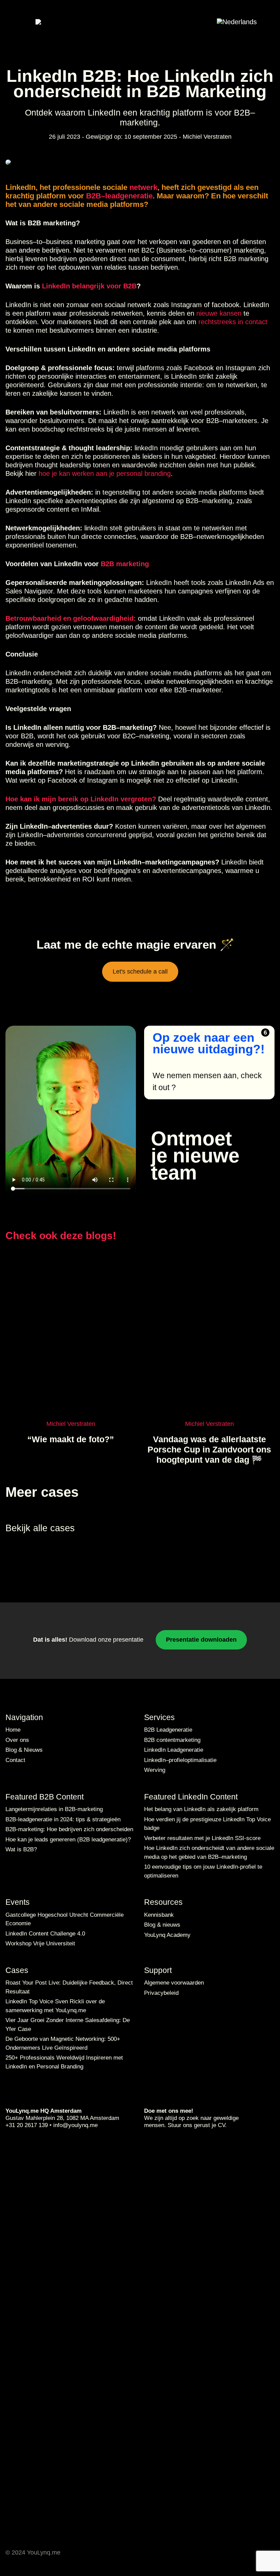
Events (18, 1902)
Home (13, 1730)
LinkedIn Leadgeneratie (174, 1750)
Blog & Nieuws (24, 1750)
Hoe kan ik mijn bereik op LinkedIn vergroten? (81, 799)
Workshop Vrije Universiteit (40, 1944)
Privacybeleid (161, 1993)
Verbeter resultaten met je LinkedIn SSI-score (202, 1838)
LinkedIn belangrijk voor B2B (89, 286)
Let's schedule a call (140, 971)
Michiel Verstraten (207, 137)
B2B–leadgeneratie (119, 196)
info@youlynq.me (75, 2125)
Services (159, 1717)
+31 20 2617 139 (27, 2125)
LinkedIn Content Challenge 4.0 (45, 1934)
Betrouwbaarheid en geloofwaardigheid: (71, 618)
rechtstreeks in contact (233, 322)
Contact (15, 1760)
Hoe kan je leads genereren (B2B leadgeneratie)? (68, 1840)
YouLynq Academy (167, 1935)
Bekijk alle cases (41, 1528)
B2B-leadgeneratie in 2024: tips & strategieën (63, 1819)
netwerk (143, 187)
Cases (17, 1970)
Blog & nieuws (162, 1925)
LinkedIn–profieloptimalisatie (180, 1760)
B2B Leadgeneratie (168, 1730)
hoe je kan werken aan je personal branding (105, 473)
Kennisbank (159, 1915)
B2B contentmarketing (172, 1740)
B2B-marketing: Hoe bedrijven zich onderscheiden (69, 1829)
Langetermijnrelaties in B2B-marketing (54, 1809)
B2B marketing (125, 564)
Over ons (17, 1740)
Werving (155, 1770)
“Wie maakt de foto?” (71, 1439)
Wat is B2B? (21, 1849)
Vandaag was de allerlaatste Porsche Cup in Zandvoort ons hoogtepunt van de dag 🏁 (209, 1449)
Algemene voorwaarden (174, 1983)
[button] (244, 21)
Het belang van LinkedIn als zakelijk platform (201, 1809)
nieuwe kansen (218, 313)
